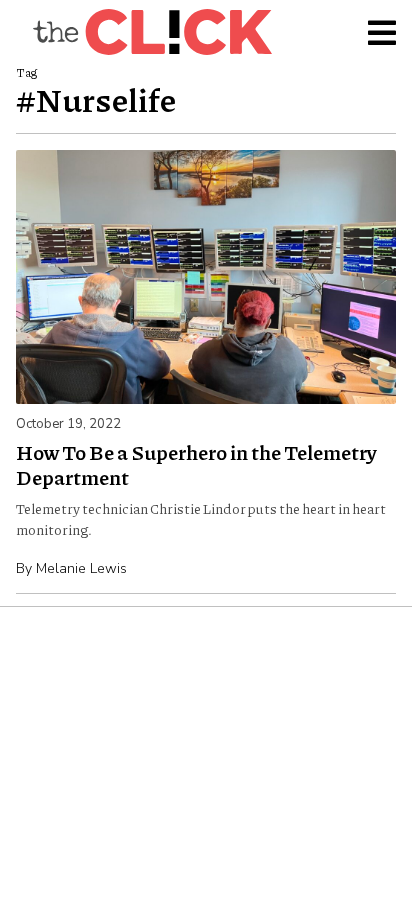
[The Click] (152, 32)
